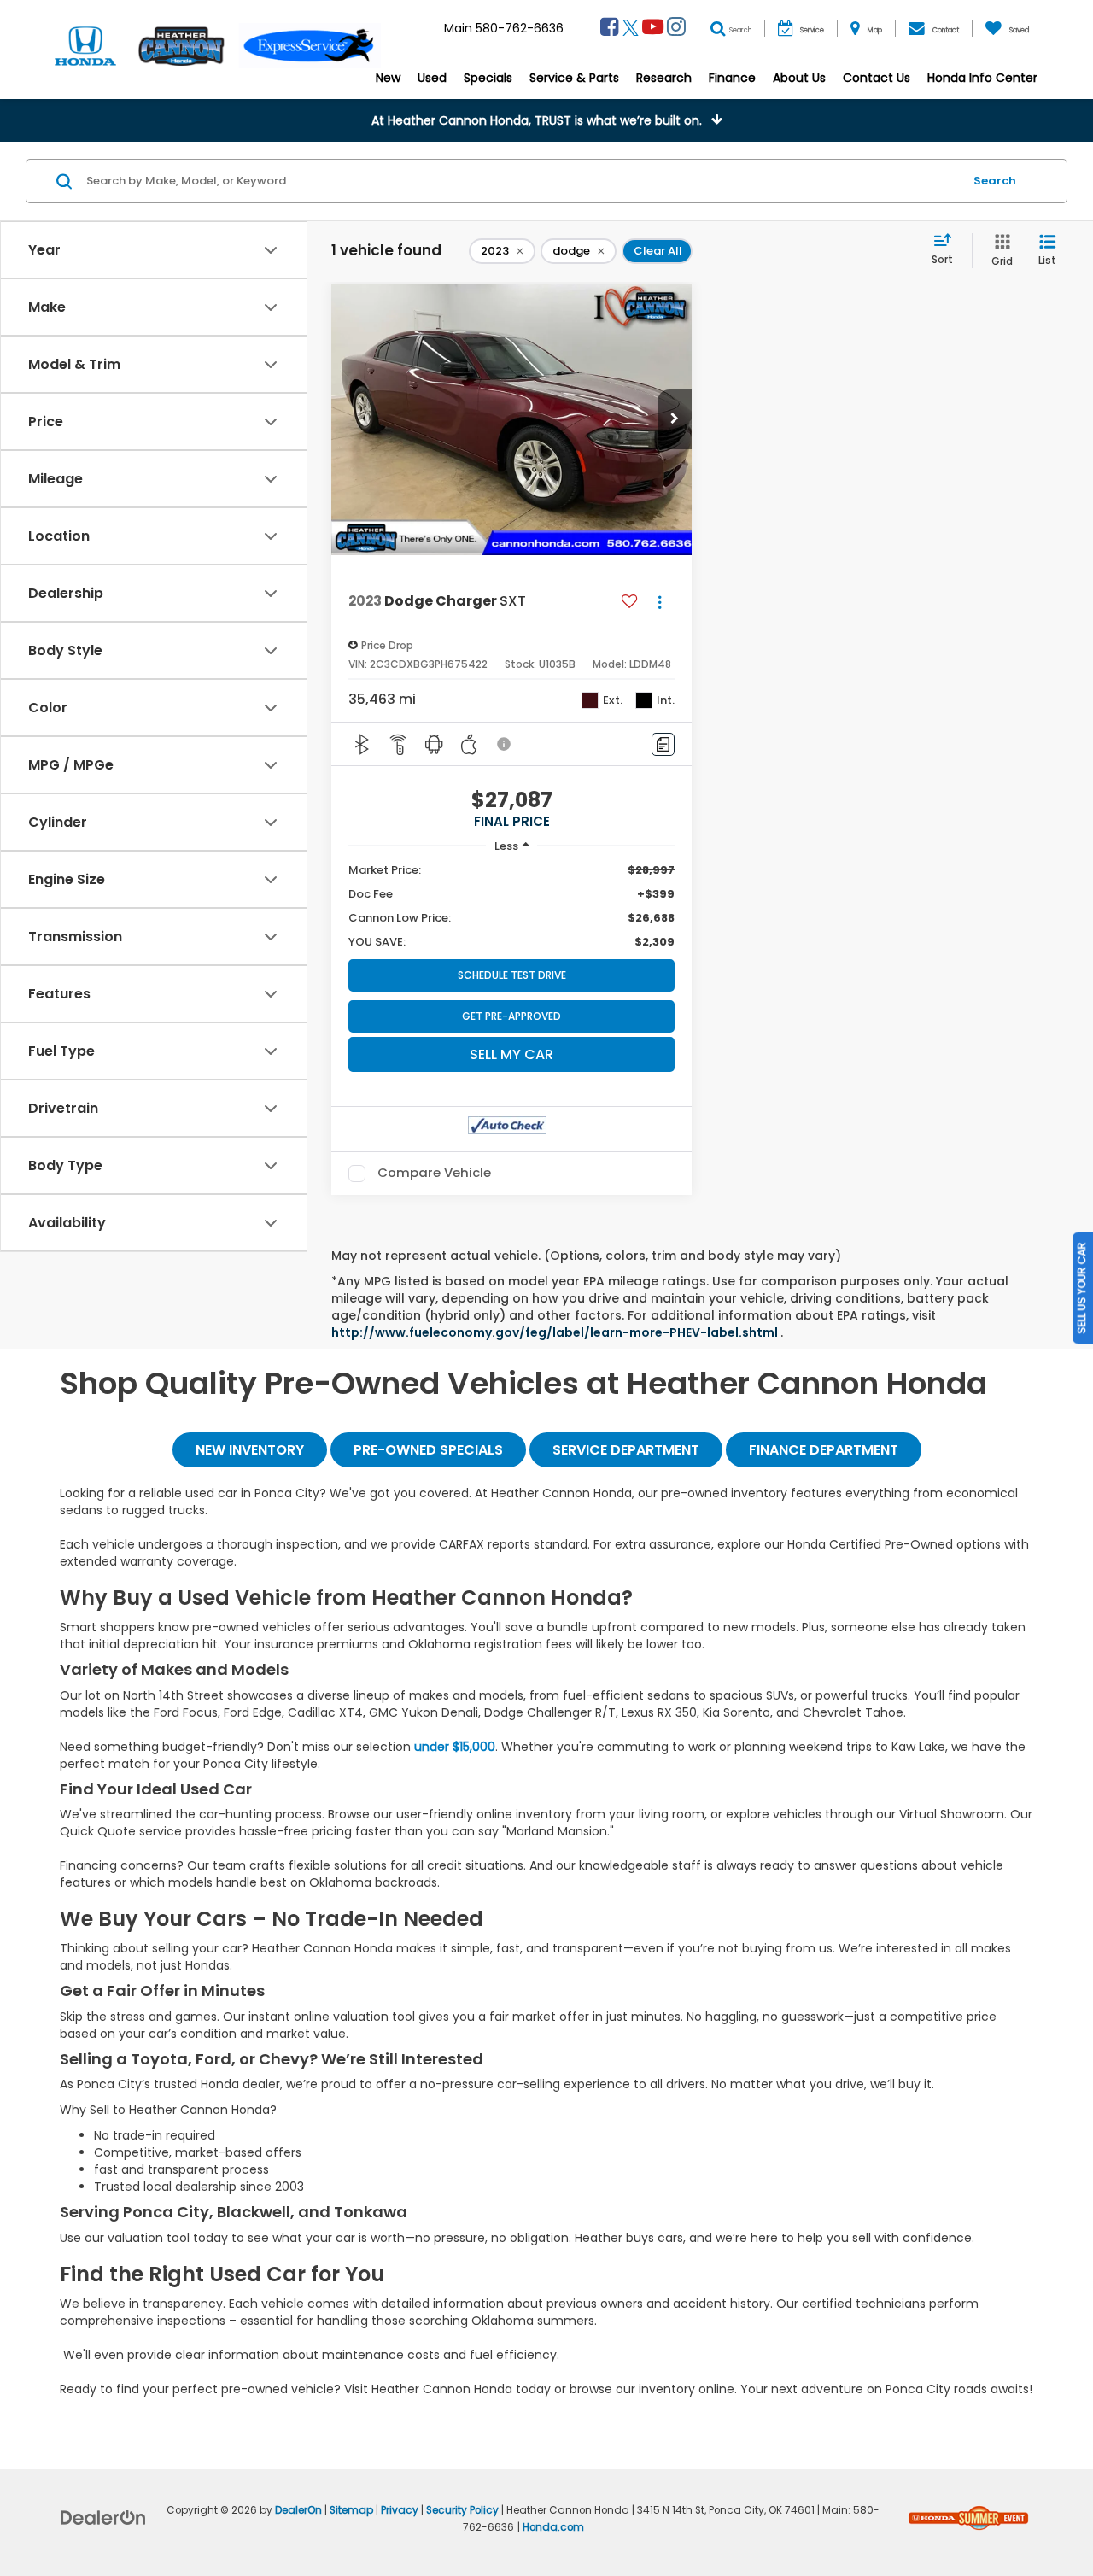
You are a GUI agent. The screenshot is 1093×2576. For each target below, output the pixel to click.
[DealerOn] (103, 2517)
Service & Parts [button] (574, 78)
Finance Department (824, 1450)
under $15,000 (455, 1747)
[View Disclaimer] (505, 744)
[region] (511, 906)
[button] (546, 120)
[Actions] (660, 602)
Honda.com (553, 2527)
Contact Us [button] (877, 78)
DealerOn (298, 2510)
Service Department (626, 1450)
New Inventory (250, 1450)
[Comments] (663, 744)
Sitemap (351, 2510)
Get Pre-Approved (511, 1016)
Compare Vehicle (434, 1174)
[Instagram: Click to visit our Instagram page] (676, 29)
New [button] (388, 78)
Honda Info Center (982, 78)
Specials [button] (488, 78)
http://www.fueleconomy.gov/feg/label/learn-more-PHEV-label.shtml (556, 1332)
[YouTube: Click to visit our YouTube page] (653, 29)
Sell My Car (511, 1054)
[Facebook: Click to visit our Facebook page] (610, 29)
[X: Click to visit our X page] (631, 29)
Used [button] (432, 78)
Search (995, 181)
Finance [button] (732, 78)
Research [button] (664, 78)
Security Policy (462, 2510)
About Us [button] (799, 78)
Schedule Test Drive (512, 975)
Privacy (400, 2510)
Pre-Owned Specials (428, 1450)
